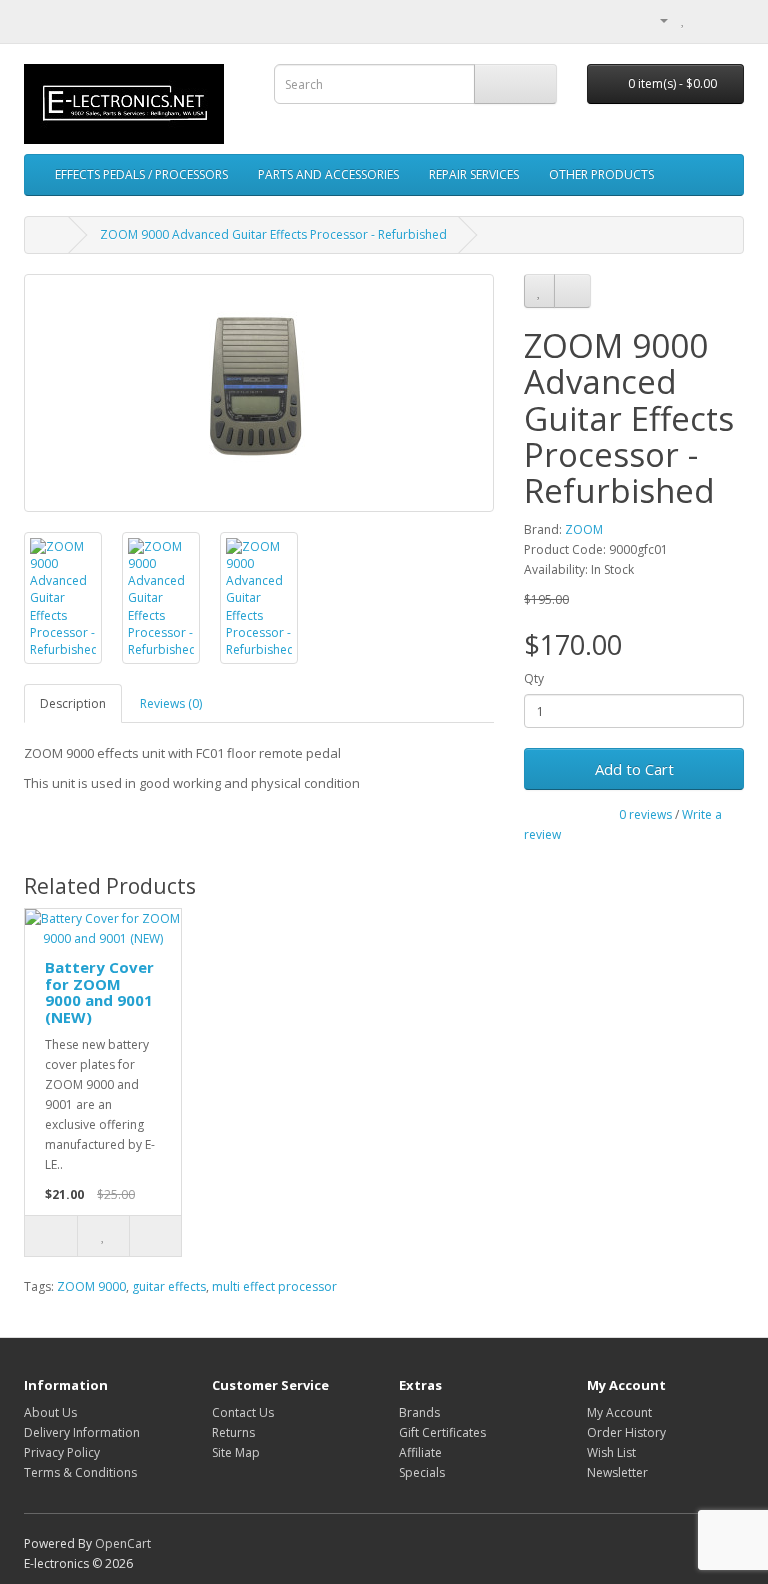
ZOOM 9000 (91, 1286)
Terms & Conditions (80, 1472)
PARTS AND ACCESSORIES (328, 174)
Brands (419, 1412)
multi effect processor (274, 1286)
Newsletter (617, 1472)
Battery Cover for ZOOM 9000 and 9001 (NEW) (99, 992)
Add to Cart (634, 769)
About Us (50, 1412)
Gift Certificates (442, 1432)
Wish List (611, 1452)
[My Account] (656, 19)
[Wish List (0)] (683, 19)
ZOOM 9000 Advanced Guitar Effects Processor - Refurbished (273, 234)
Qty (534, 678)
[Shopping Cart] (704, 19)
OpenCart (123, 1543)
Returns (233, 1432)
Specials (422, 1472)
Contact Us (243, 1412)
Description (73, 703)
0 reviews (645, 814)
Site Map (236, 1452)
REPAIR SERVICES (474, 174)
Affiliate (420, 1452)
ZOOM (584, 529)
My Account (619, 1412)
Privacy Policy (62, 1452)
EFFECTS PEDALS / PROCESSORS (141, 174)
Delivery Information (82, 1432)
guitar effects (169, 1286)
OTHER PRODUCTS (601, 174)
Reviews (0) (171, 703)
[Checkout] (728, 19)
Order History (626, 1432)
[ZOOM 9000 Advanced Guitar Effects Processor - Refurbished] (259, 393)
